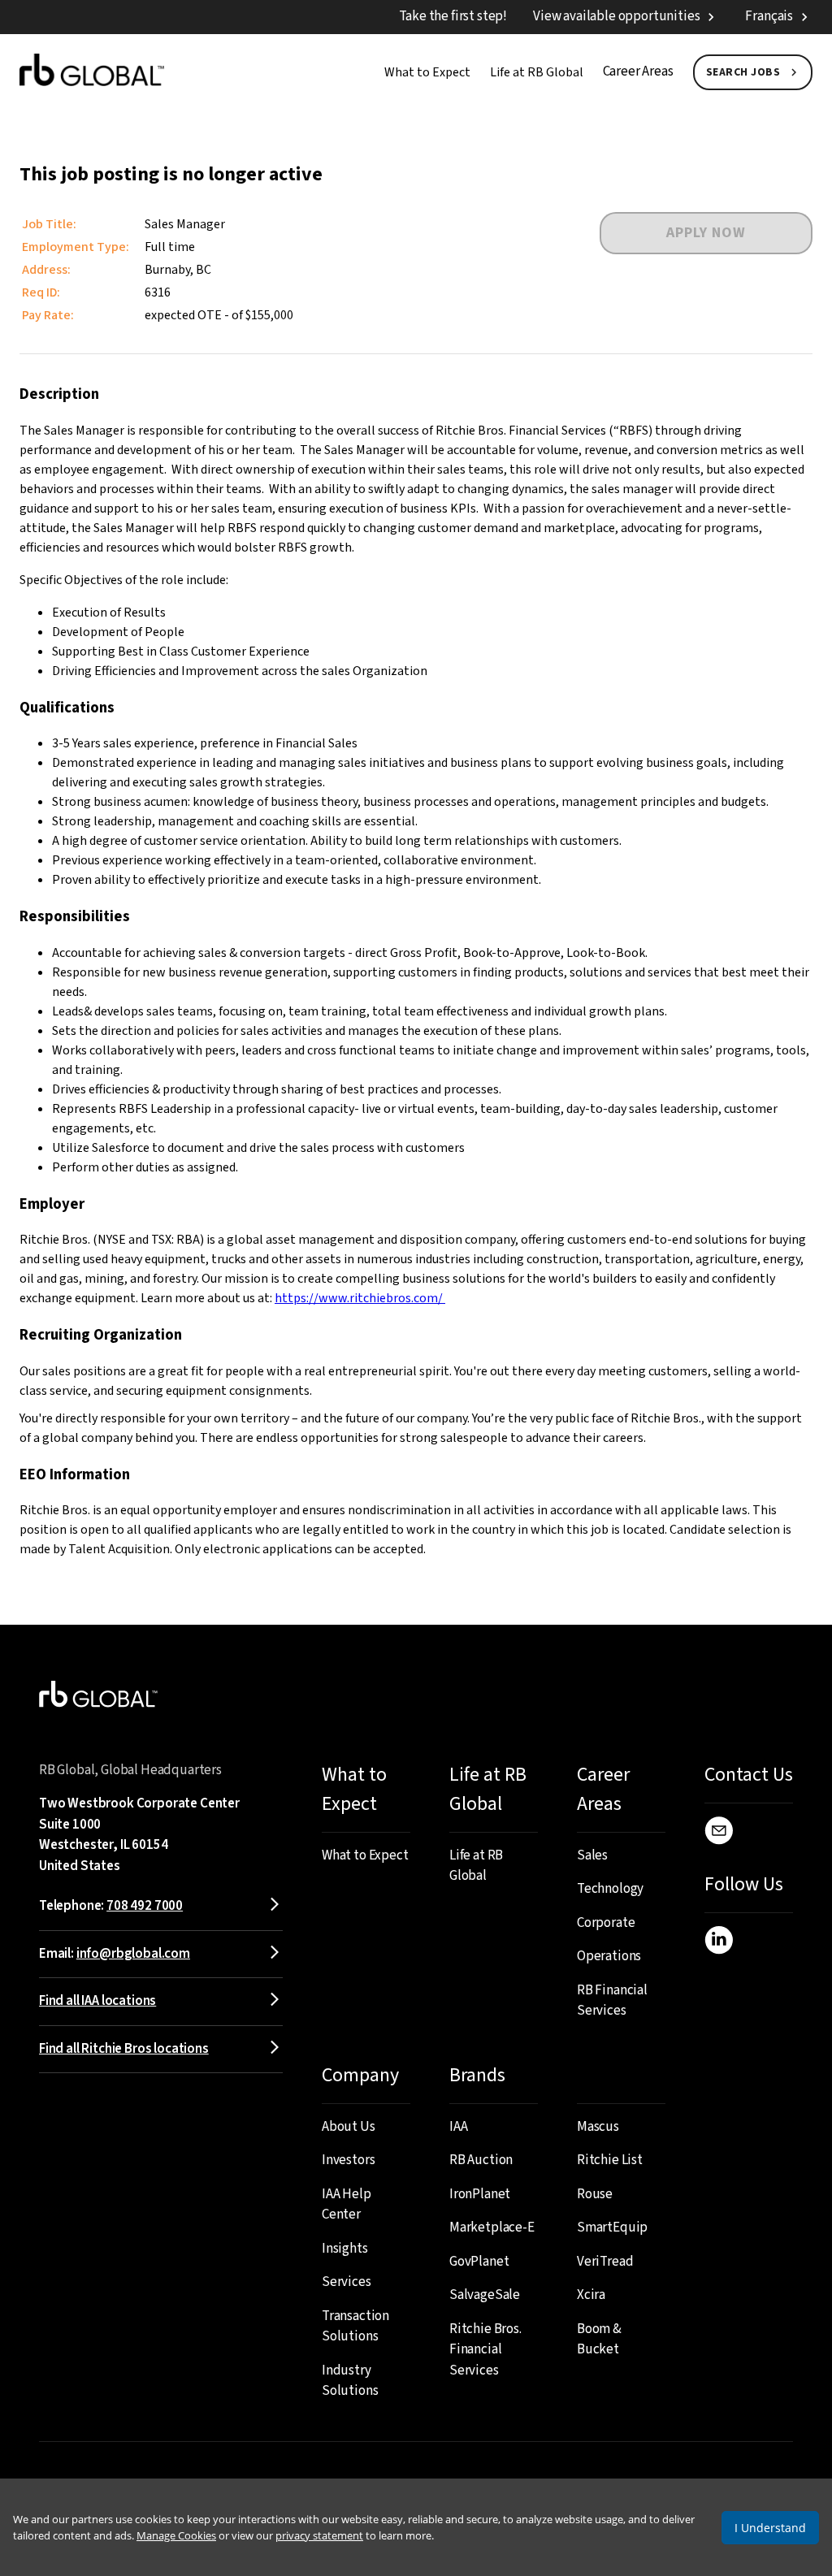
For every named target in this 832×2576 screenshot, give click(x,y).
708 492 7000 (145, 1906)
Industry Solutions (350, 2381)
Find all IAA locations (97, 2001)
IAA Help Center (347, 2205)
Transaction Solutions (355, 2327)
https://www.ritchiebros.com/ (360, 1298)
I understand (770, 2528)
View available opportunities (616, 16)
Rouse (595, 2194)
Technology (610, 1889)
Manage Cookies (176, 2535)
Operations (609, 1956)
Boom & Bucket (599, 2340)
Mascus (598, 2127)
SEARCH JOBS (743, 72)
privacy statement (319, 2535)
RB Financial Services (612, 2001)
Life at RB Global (537, 72)
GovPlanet (479, 2262)
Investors (348, 2160)
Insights (345, 2249)
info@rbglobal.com (133, 1954)
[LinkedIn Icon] (719, 1943)
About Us (349, 2127)
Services (347, 2282)
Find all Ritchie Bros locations (124, 2049)
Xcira (591, 2295)
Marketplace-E (492, 2227)
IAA (459, 2127)
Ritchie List (610, 2160)
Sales (592, 1855)
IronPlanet (480, 2194)
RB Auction (481, 2160)
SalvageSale (485, 2295)
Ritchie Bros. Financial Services (485, 2350)
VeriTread (605, 2262)
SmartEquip (612, 2227)
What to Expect (427, 72)
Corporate (606, 1923)
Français (769, 16)
